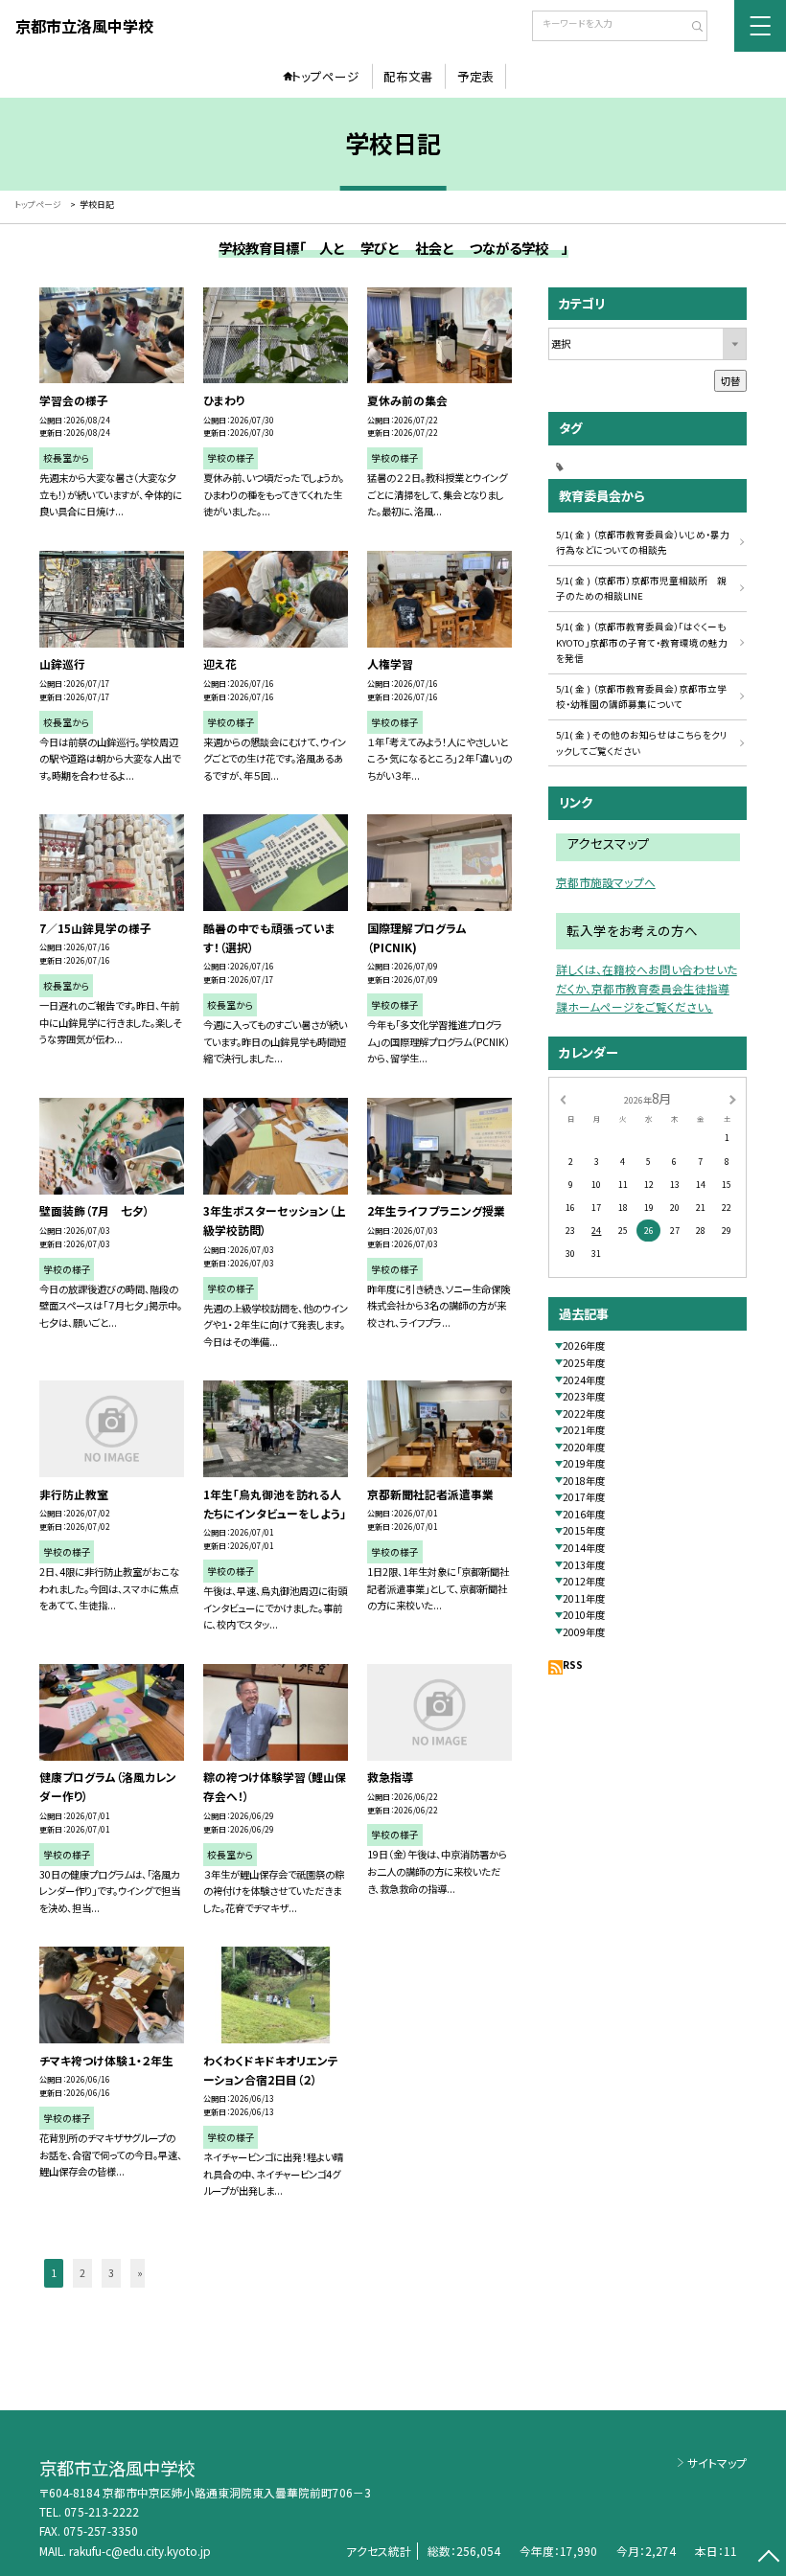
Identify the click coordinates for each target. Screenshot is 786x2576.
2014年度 (584, 1548)
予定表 (476, 76)
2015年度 (584, 1530)
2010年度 (584, 1615)
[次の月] (732, 1099)
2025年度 (584, 1363)
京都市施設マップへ (606, 882)
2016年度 (584, 1514)
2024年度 (584, 1380)
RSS (573, 1664)
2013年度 (584, 1565)
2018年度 (584, 1481)
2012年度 (584, 1581)
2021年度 (584, 1430)
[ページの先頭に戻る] (768, 2558)
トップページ (325, 76)
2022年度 (584, 1413)
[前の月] (563, 1099)
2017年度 (584, 1497)
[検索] (691, 28)
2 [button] (82, 2273)
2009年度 (584, 1632)
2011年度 (584, 1598)
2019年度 (584, 1463)
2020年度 (584, 1447)
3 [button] (111, 2273)
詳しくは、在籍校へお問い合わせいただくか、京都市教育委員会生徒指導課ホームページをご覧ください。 (647, 988)
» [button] (140, 2273)
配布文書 (408, 76)
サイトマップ (717, 2462)
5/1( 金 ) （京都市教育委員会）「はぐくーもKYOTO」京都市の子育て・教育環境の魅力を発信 (642, 642)
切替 (730, 381)
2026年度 (584, 1345)
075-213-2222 (102, 2511)
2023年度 (584, 1396)
